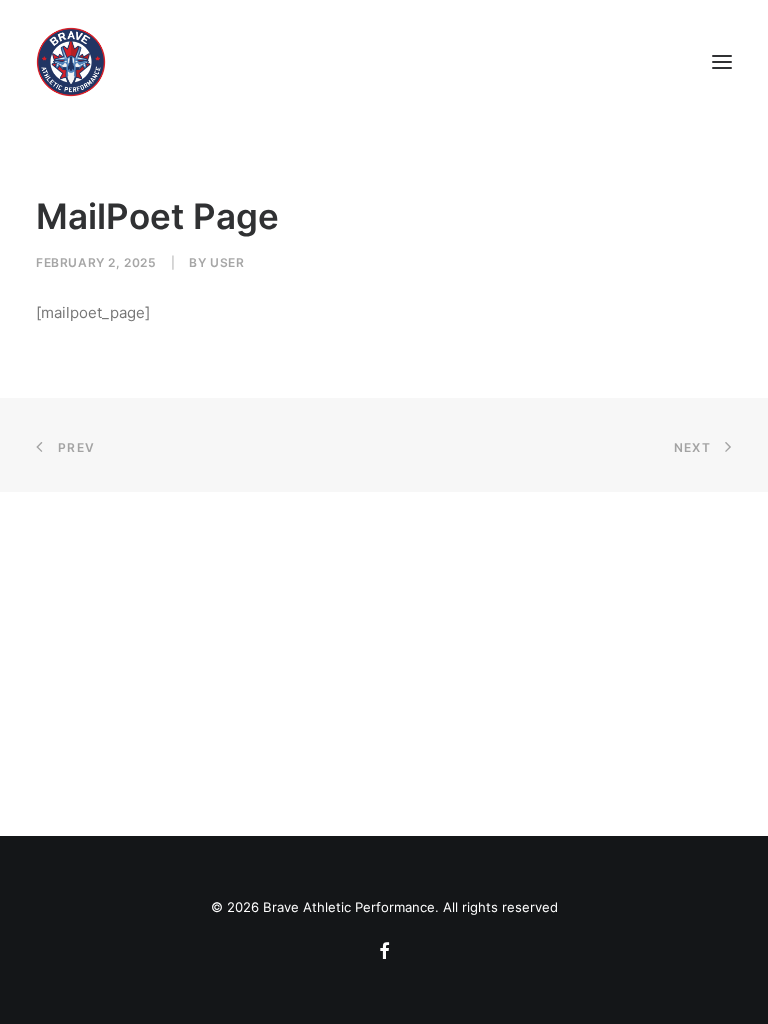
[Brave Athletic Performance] (71, 62)
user (227, 262)
